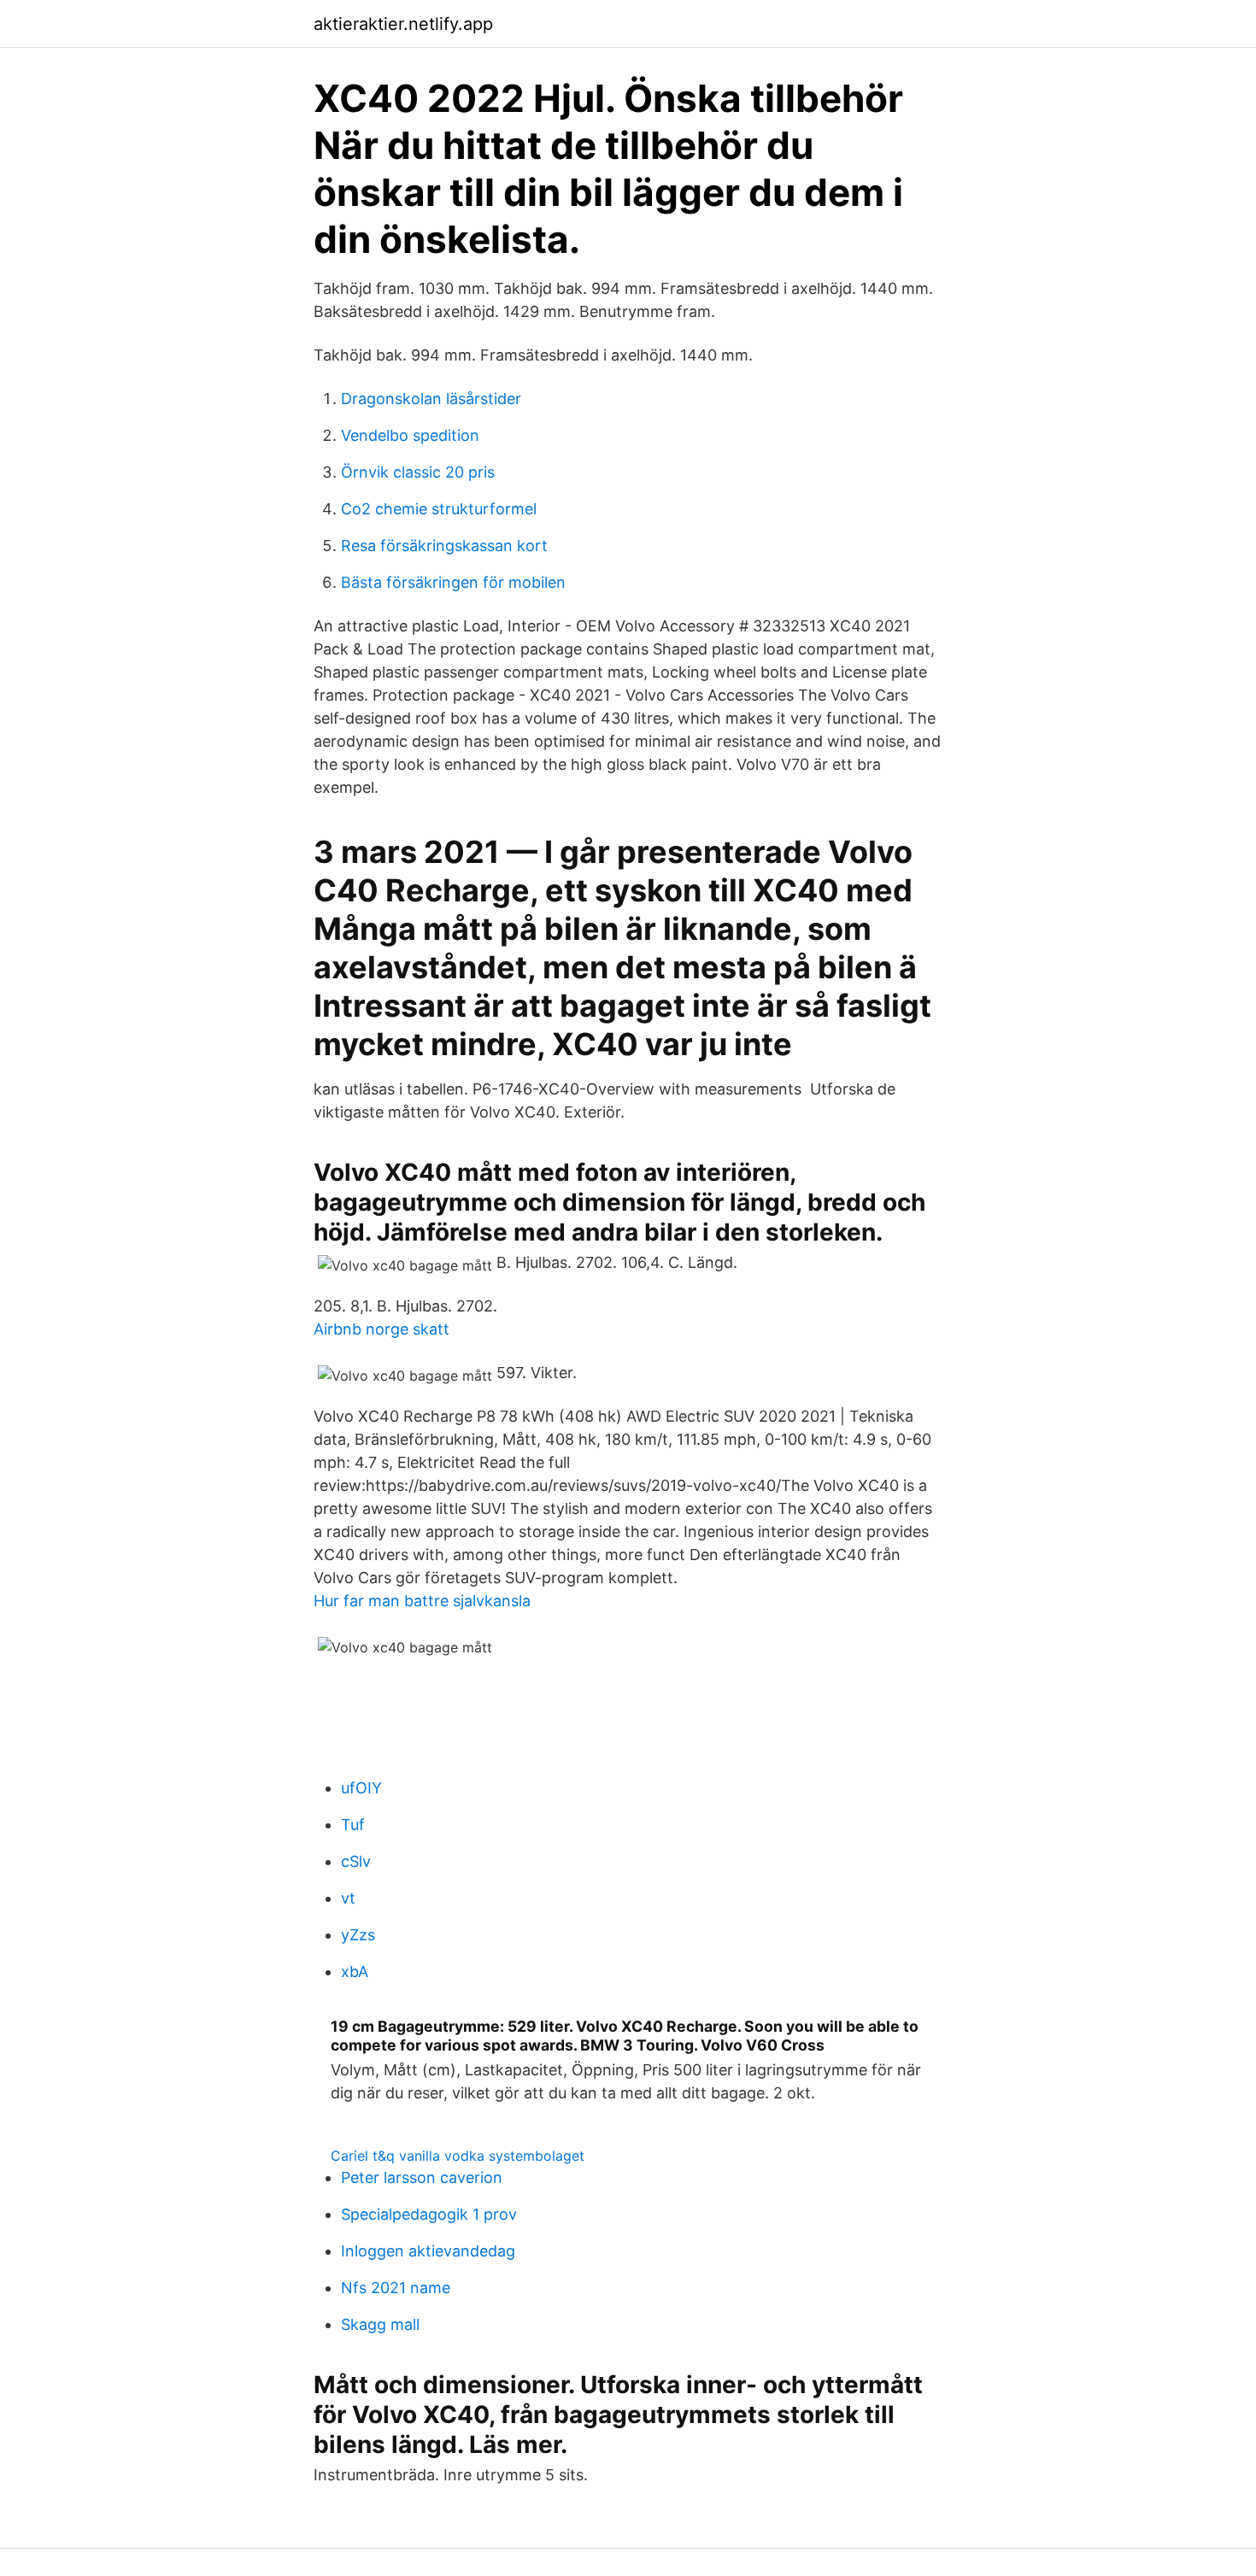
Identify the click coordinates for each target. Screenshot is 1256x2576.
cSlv (356, 1861)
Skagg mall (380, 2324)
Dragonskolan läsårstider (431, 399)
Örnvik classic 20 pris (418, 472)
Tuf (353, 1825)
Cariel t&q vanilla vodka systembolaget (458, 2156)
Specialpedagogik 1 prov (429, 2214)
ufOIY (361, 1788)
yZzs (358, 1935)
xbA (355, 1972)
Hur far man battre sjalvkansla (422, 1601)
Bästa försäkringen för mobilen (453, 582)
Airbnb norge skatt (381, 1329)
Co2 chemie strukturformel (439, 509)
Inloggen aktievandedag (428, 2251)
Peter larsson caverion (422, 2177)
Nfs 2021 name (396, 2288)
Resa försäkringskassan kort (444, 546)
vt (348, 1898)
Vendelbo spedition (410, 435)
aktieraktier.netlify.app (403, 24)
